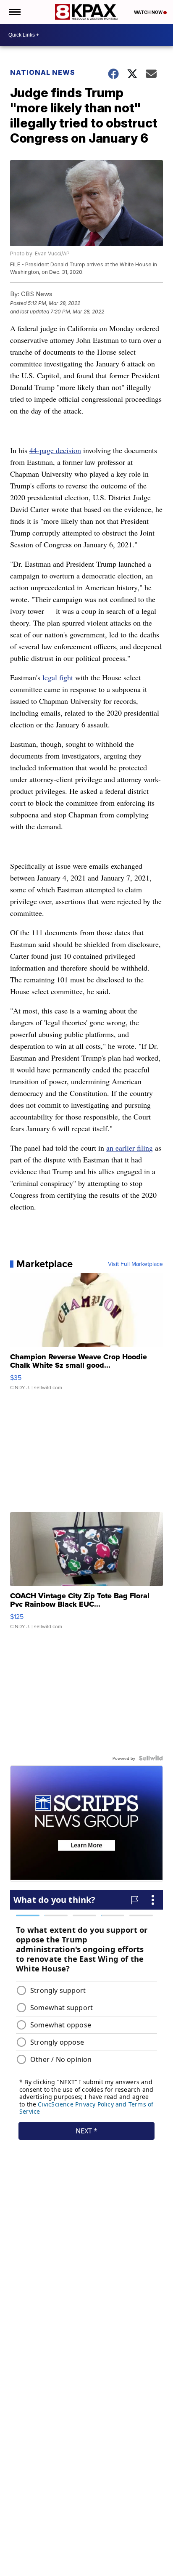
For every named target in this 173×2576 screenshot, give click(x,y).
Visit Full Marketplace (135, 1264)
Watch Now (149, 12)
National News (43, 72)
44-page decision (55, 450)
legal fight (58, 677)
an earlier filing (130, 1148)
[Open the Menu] (14, 12)
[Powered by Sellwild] (151, 1758)
